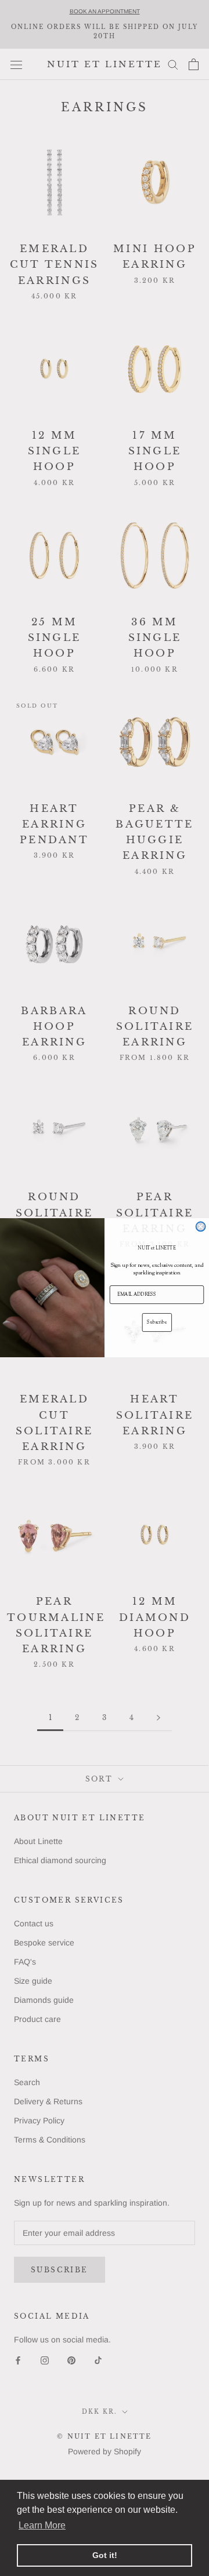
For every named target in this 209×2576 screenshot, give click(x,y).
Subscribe (157, 1322)
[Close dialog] (201, 1227)
